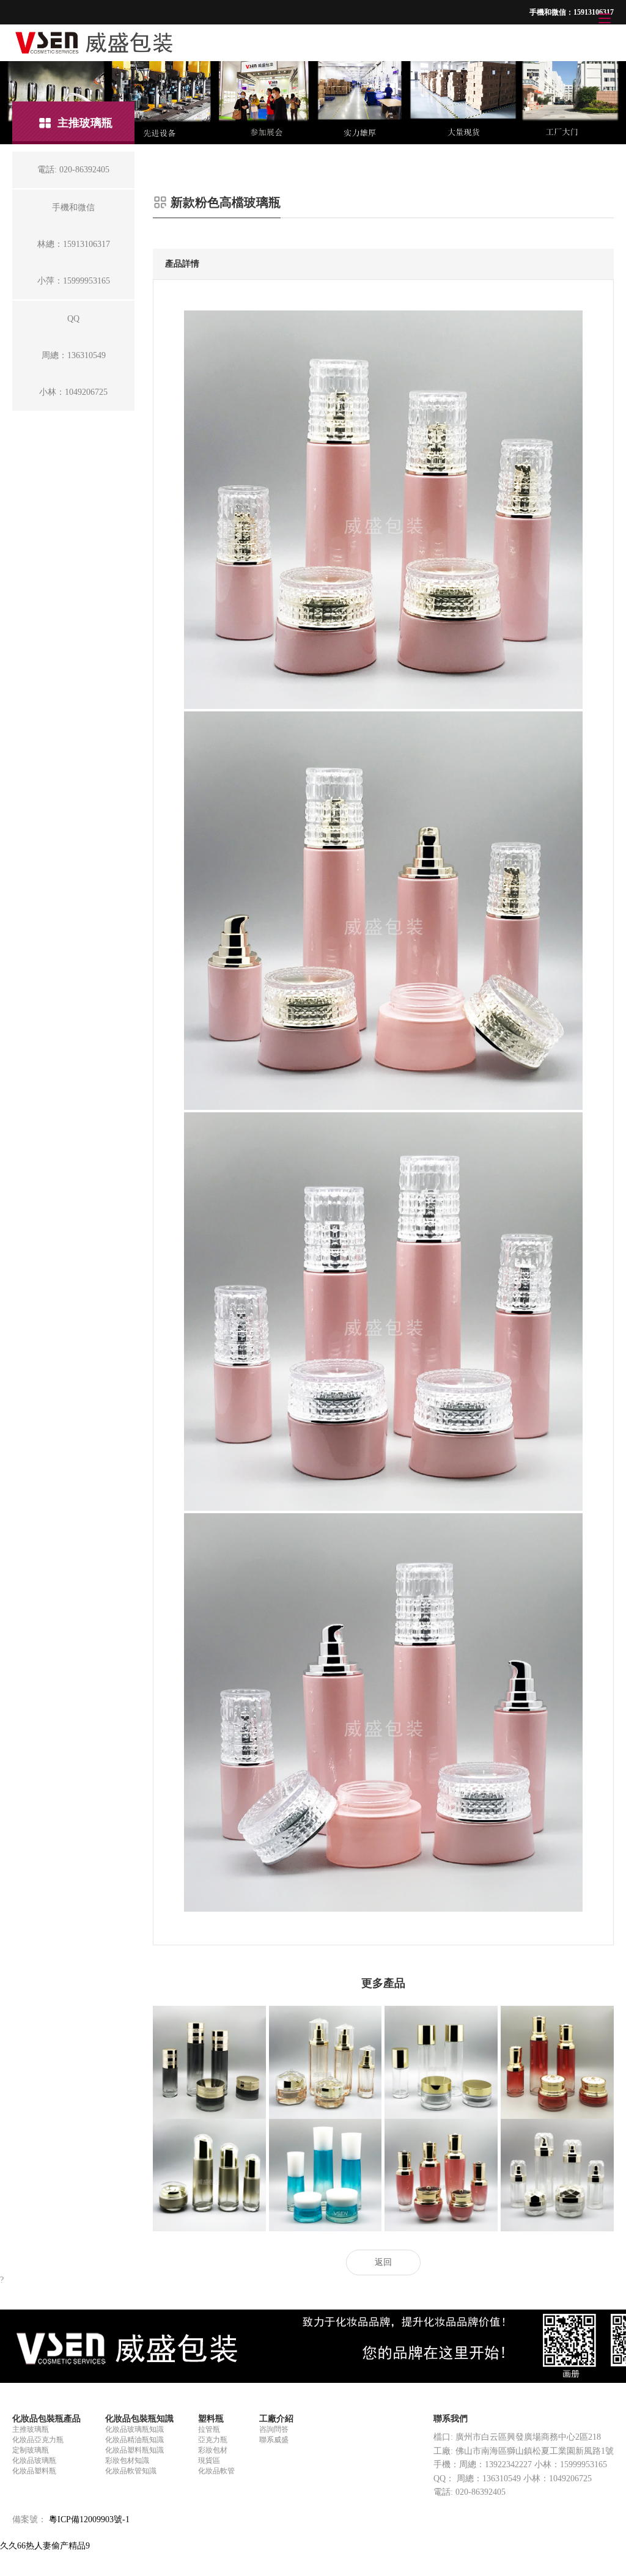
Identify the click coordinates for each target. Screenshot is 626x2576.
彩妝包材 (213, 2450)
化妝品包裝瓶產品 (46, 2419)
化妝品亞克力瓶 (38, 2440)
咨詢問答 (274, 2429)
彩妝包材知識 (127, 2460)
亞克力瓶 (213, 2440)
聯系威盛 (274, 2440)
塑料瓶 (211, 2419)
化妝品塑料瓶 (34, 2471)
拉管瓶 (209, 2429)
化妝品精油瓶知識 (134, 2440)
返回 (383, 2262)
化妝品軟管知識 (131, 2471)
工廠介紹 (276, 2419)
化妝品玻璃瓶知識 (134, 2429)
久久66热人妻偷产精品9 (45, 2546)
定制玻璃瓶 (31, 2450)
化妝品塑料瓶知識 (134, 2450)
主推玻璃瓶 (31, 2429)
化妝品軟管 (216, 2471)
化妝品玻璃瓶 (34, 2460)
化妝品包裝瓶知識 (139, 2419)
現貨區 (209, 2460)
